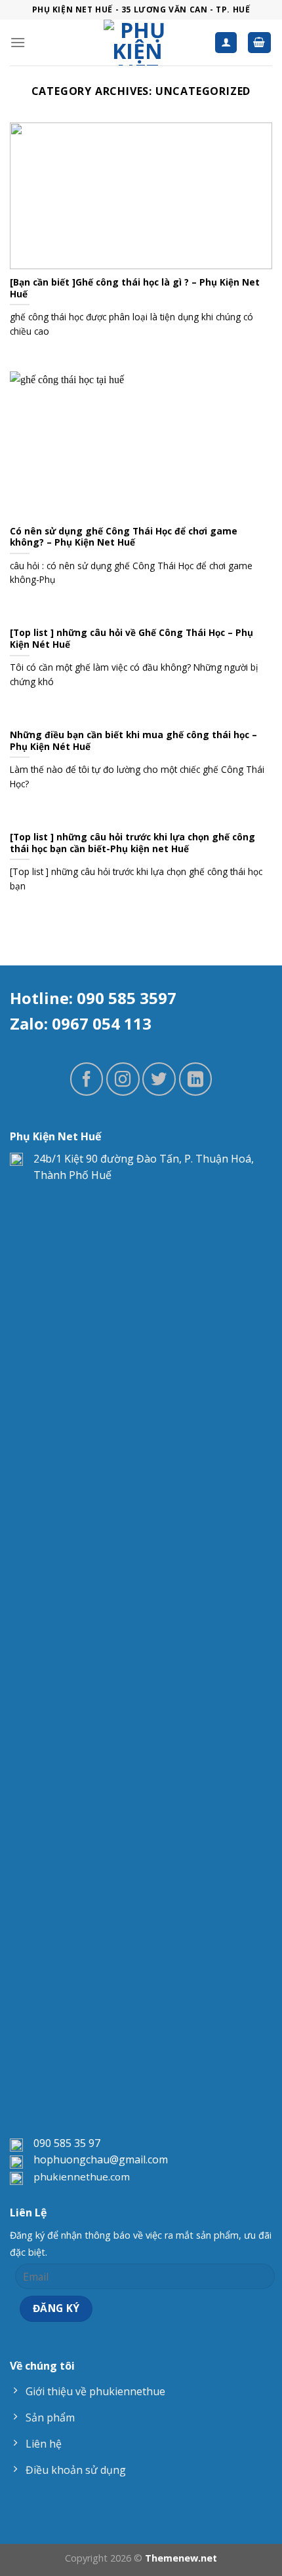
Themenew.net (181, 2558)
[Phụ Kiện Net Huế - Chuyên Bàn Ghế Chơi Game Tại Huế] (137, 43)
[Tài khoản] (226, 43)
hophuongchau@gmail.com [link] (101, 2159)
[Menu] (18, 42)
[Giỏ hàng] (260, 43)
